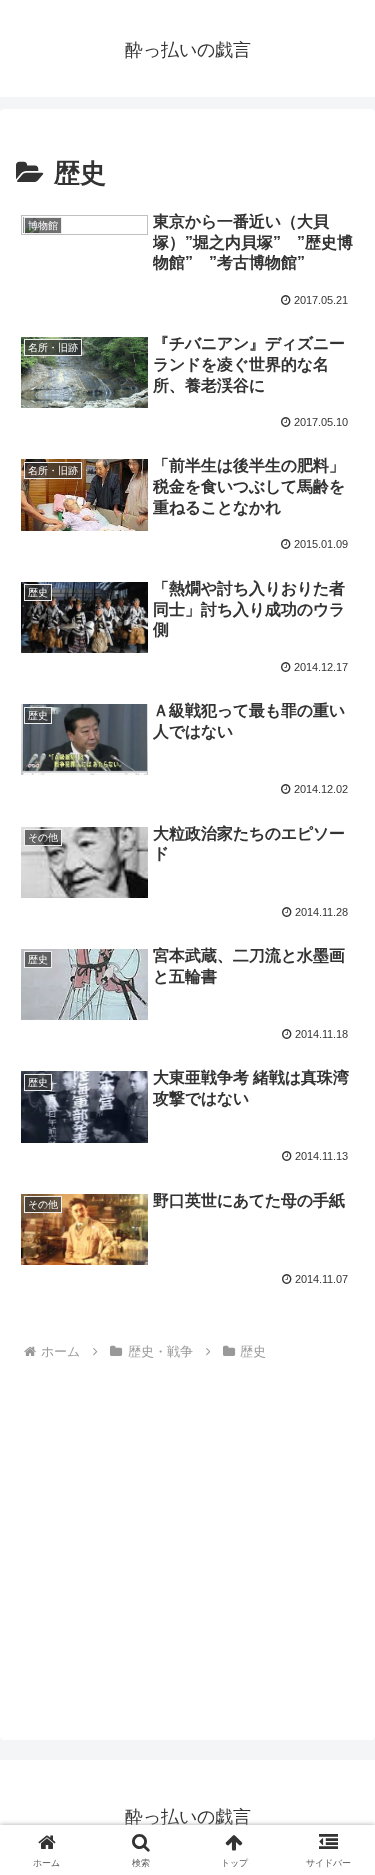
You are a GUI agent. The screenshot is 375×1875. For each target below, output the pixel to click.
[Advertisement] (184, 1535)
